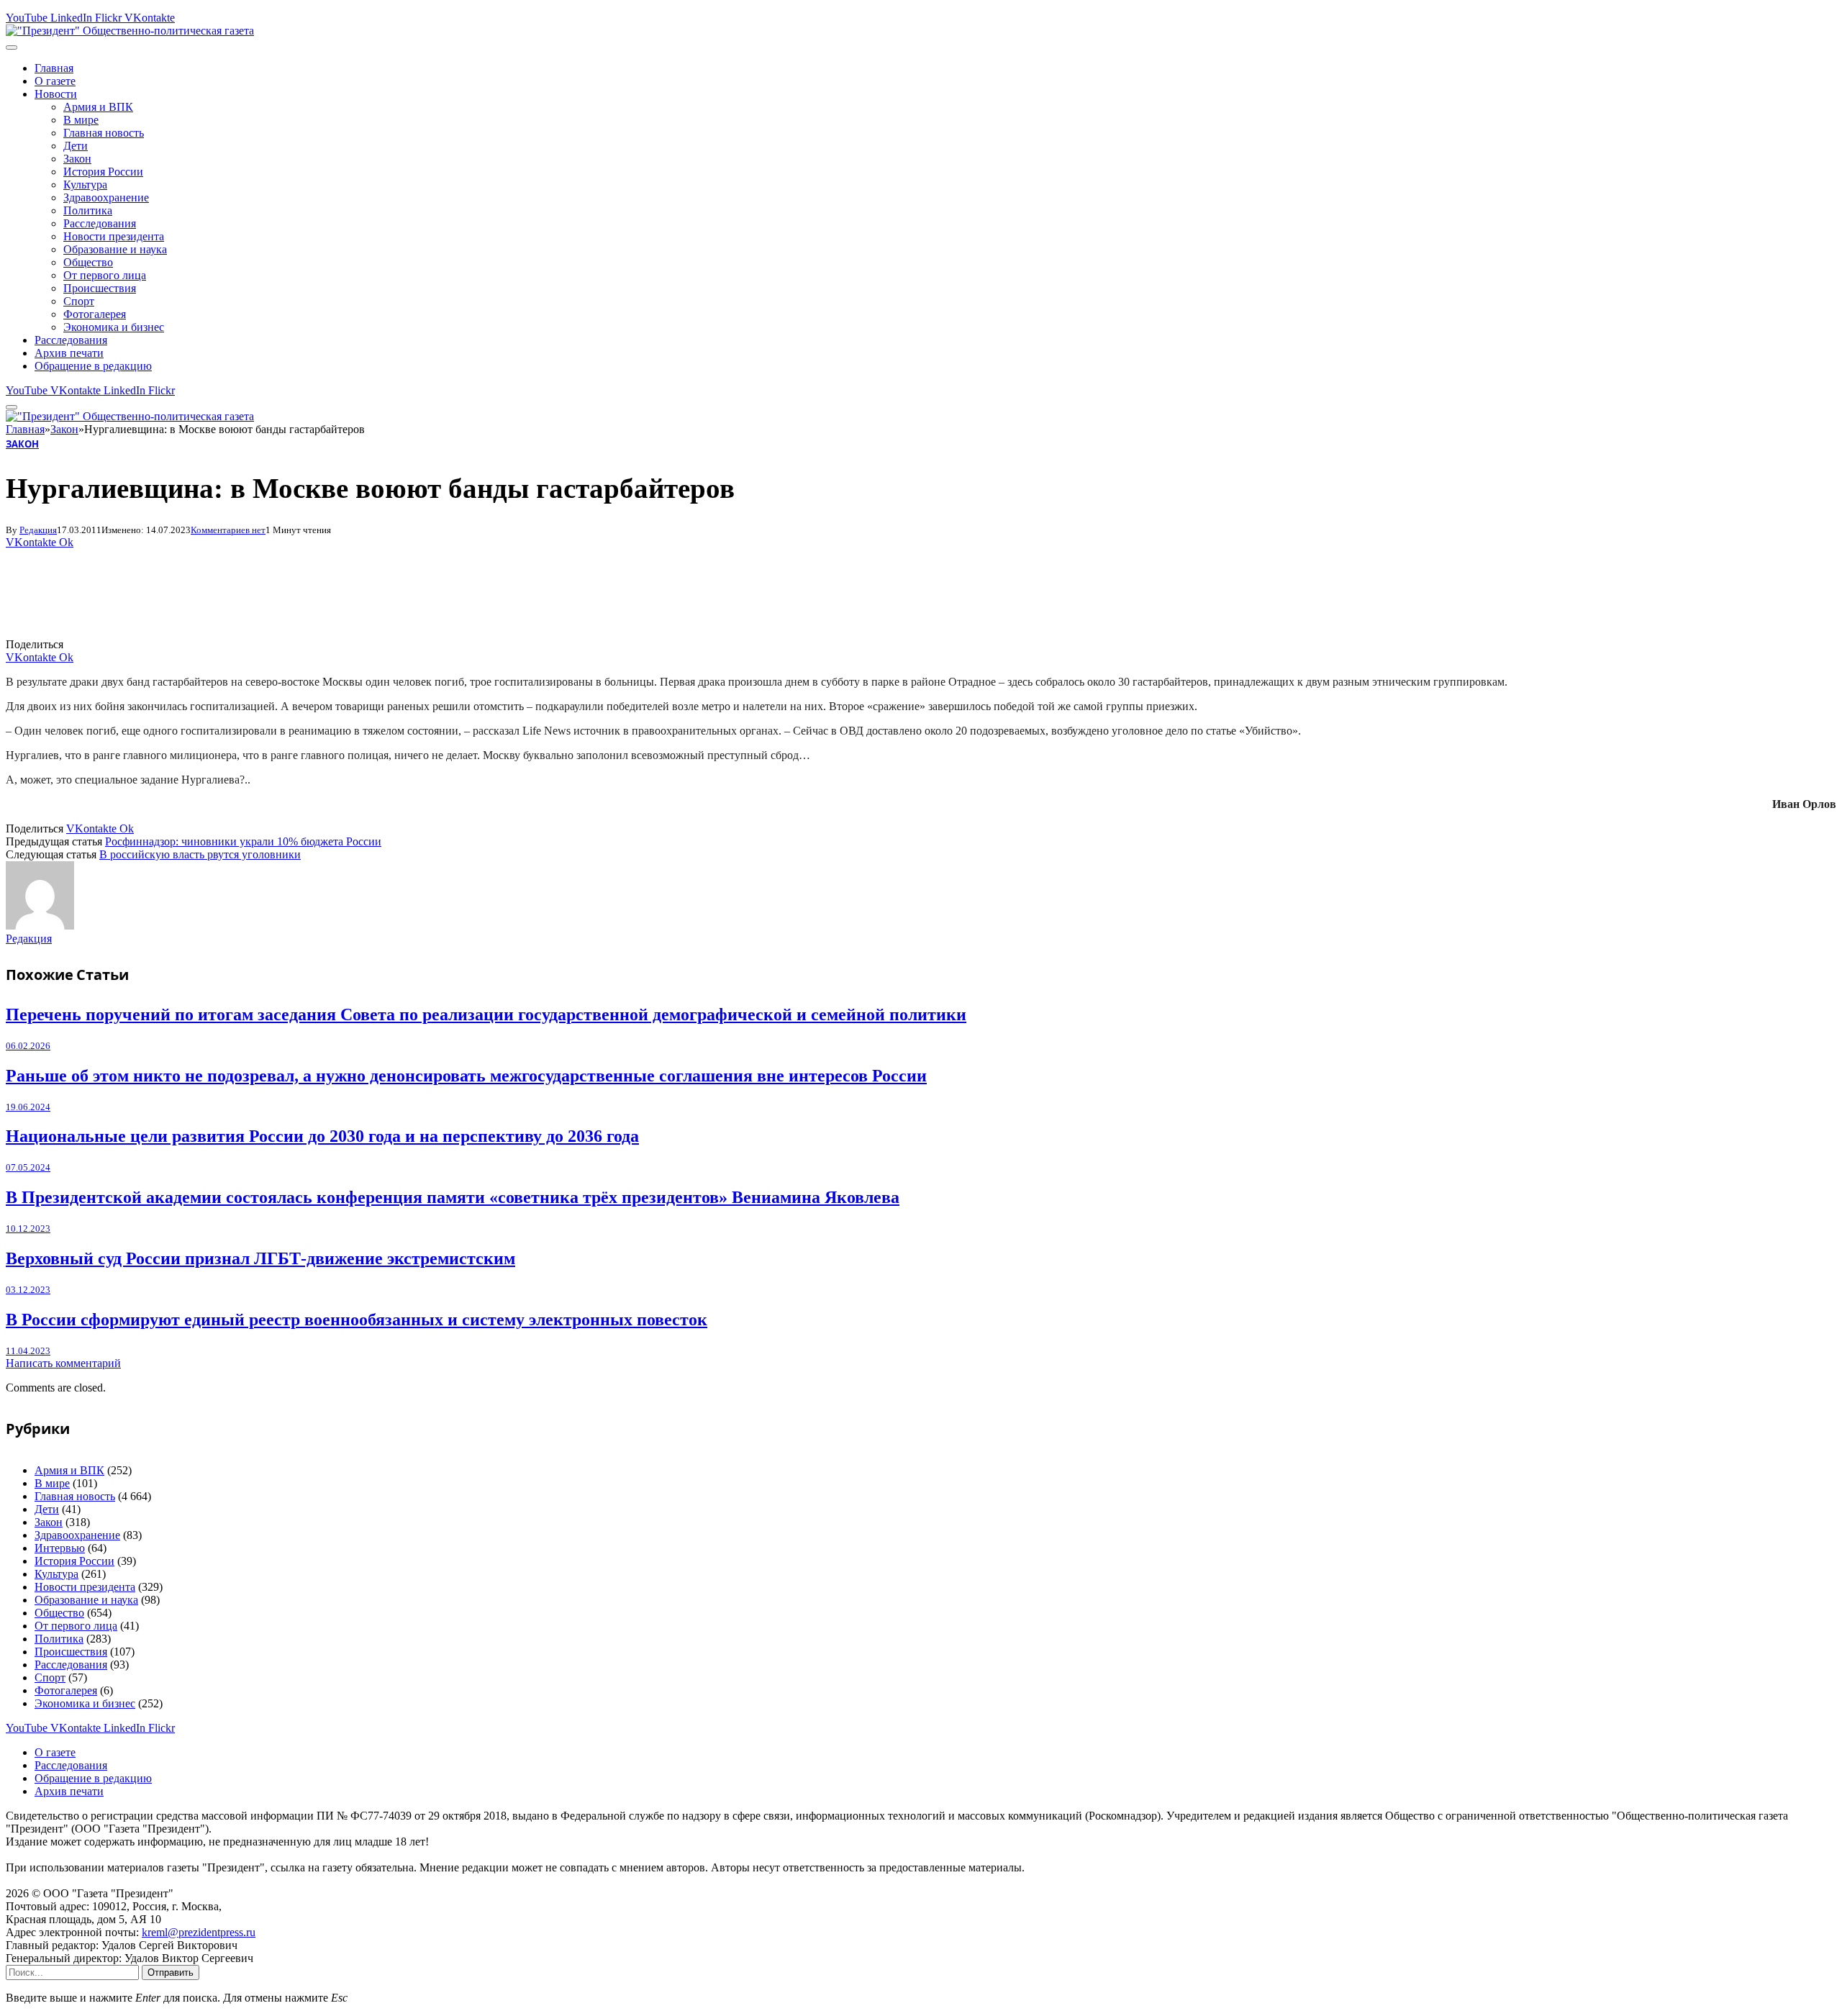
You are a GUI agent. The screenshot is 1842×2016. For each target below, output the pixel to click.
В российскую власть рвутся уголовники (200, 854)
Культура (85, 185)
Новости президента (114, 236)
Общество (88, 262)
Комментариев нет (228, 530)
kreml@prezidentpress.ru (199, 1932)
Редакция (38, 530)
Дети (76, 146)
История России (103, 172)
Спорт (79, 301)
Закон (77, 159)
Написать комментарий (63, 1363)
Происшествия (100, 288)
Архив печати (69, 353)
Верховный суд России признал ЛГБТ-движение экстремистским (260, 1258)
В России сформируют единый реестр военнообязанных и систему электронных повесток (357, 1320)
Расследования (100, 223)
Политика (88, 210)
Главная (54, 68)
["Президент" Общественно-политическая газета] (130, 31)
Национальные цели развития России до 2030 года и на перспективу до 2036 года (322, 1136)
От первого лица (105, 275)
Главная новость (104, 133)
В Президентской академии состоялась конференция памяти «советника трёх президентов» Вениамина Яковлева (453, 1197)
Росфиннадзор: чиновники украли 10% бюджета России (243, 841)
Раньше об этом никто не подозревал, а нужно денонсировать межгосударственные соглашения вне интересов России (466, 1076)
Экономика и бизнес (114, 327)
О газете (55, 81)
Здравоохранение (106, 197)
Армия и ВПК (98, 107)
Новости (56, 94)
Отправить (171, 1972)
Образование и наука (115, 249)
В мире (81, 120)
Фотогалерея (95, 314)
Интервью (60, 1548)
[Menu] (12, 47)
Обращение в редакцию (93, 366)
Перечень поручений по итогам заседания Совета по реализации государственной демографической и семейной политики (486, 1014)
